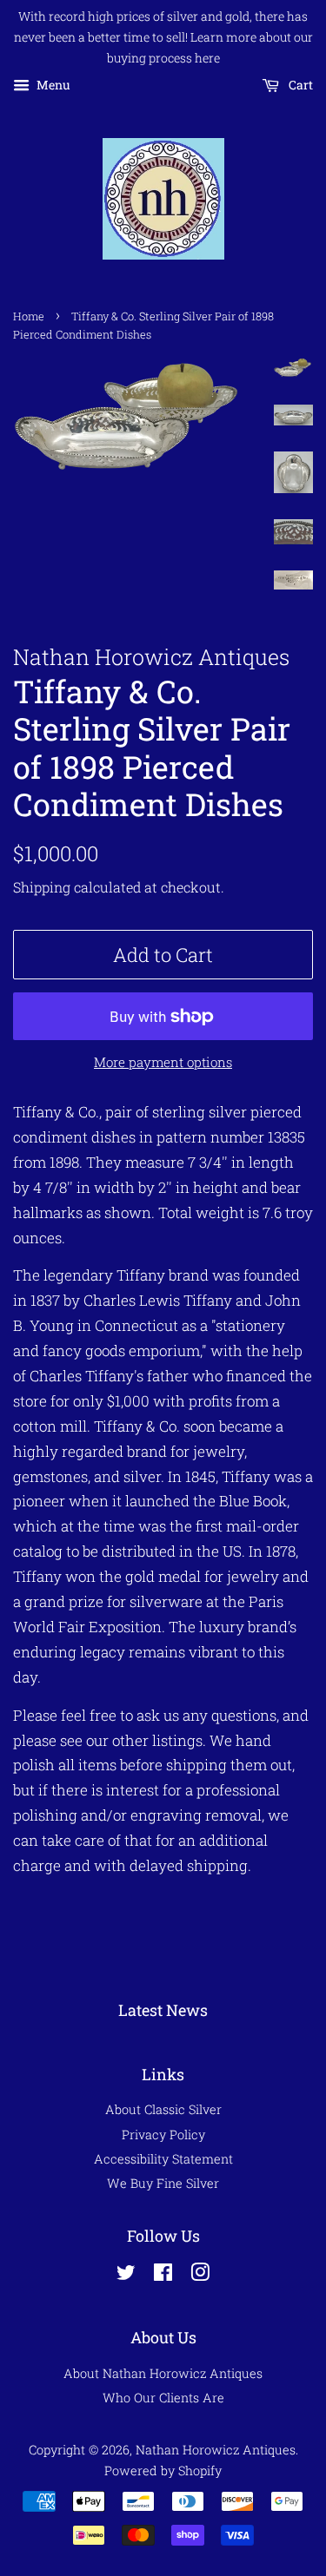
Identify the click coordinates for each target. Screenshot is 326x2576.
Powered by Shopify (163, 2471)
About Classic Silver (163, 2109)
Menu (52, 86)
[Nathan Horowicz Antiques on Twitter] (126, 2275)
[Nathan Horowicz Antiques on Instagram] (200, 2275)
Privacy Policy (163, 2135)
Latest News (163, 2010)
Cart (299, 86)
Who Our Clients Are (163, 2398)
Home (29, 316)
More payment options (163, 1062)
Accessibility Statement (163, 2159)
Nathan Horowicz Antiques (216, 2450)
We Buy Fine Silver (163, 2183)
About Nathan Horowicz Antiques (163, 2373)
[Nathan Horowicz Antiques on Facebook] (163, 2275)
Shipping (42, 887)
